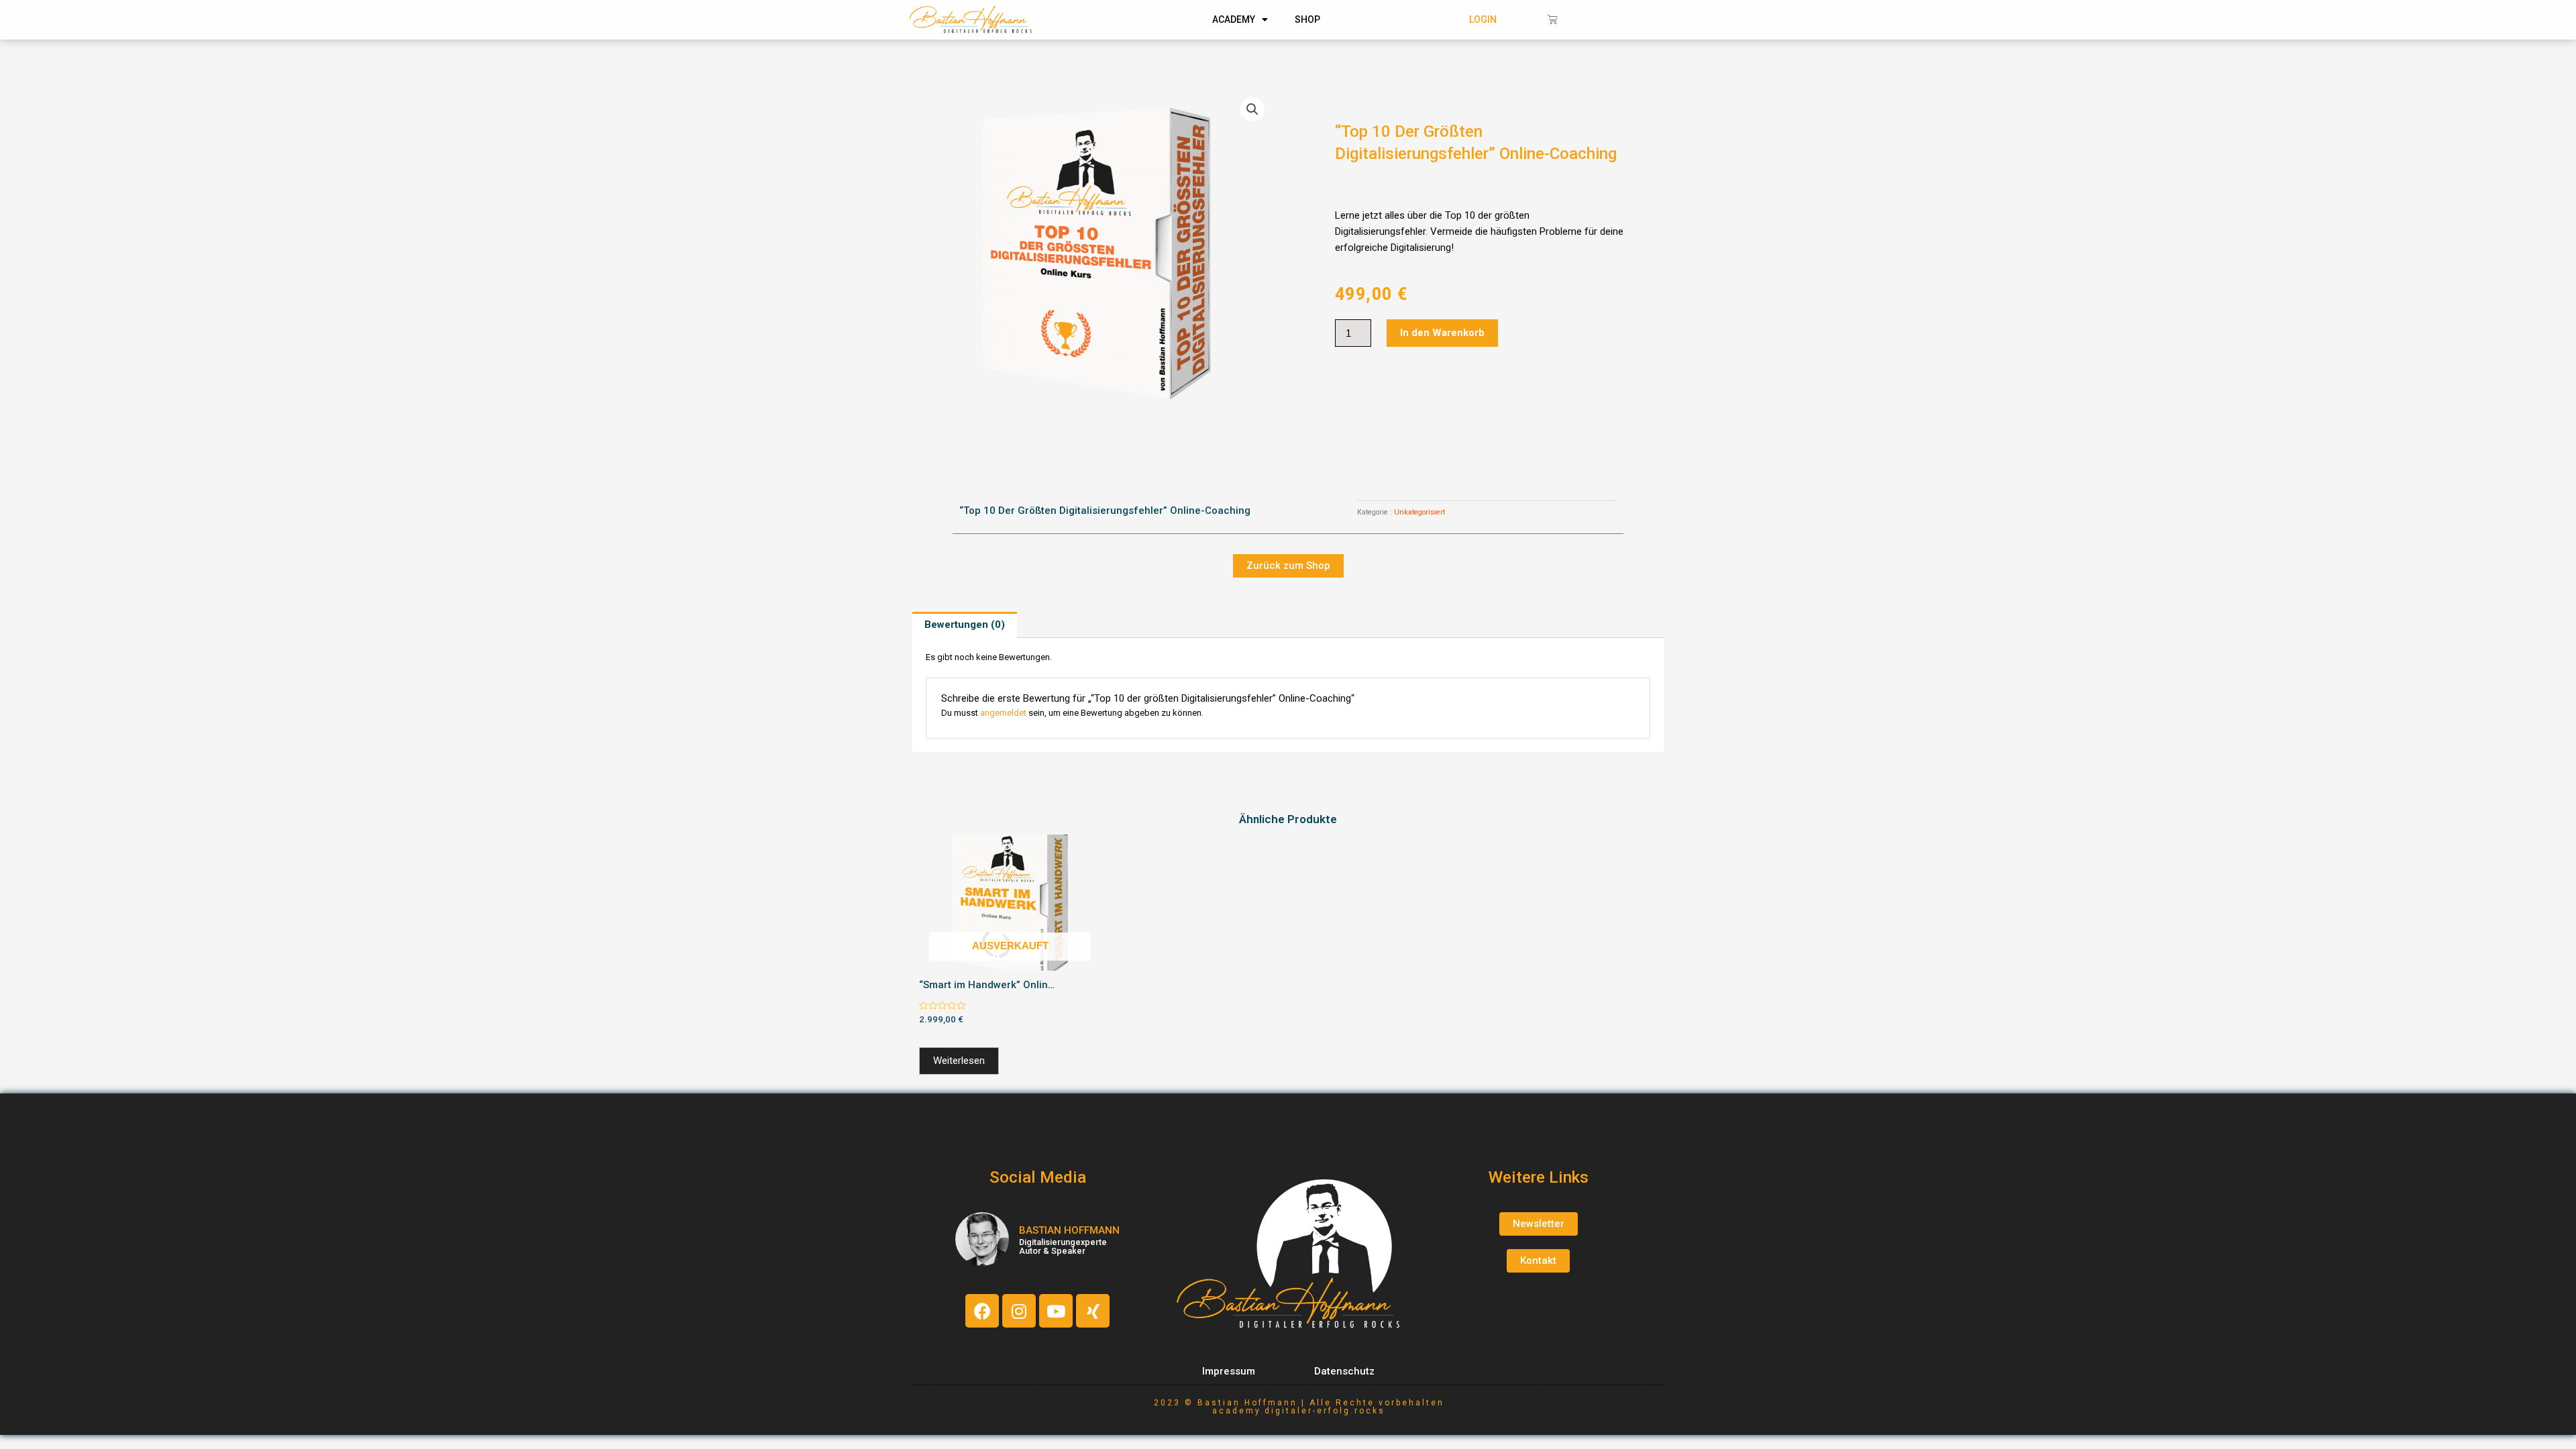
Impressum (1229, 1371)
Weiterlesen (959, 1061)
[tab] (965, 625)
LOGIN (1483, 19)
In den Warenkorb (1442, 333)
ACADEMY (1234, 19)
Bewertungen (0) (965, 625)
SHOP (1307, 19)
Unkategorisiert (1419, 512)
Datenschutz (1344, 1371)
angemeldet (1003, 713)
